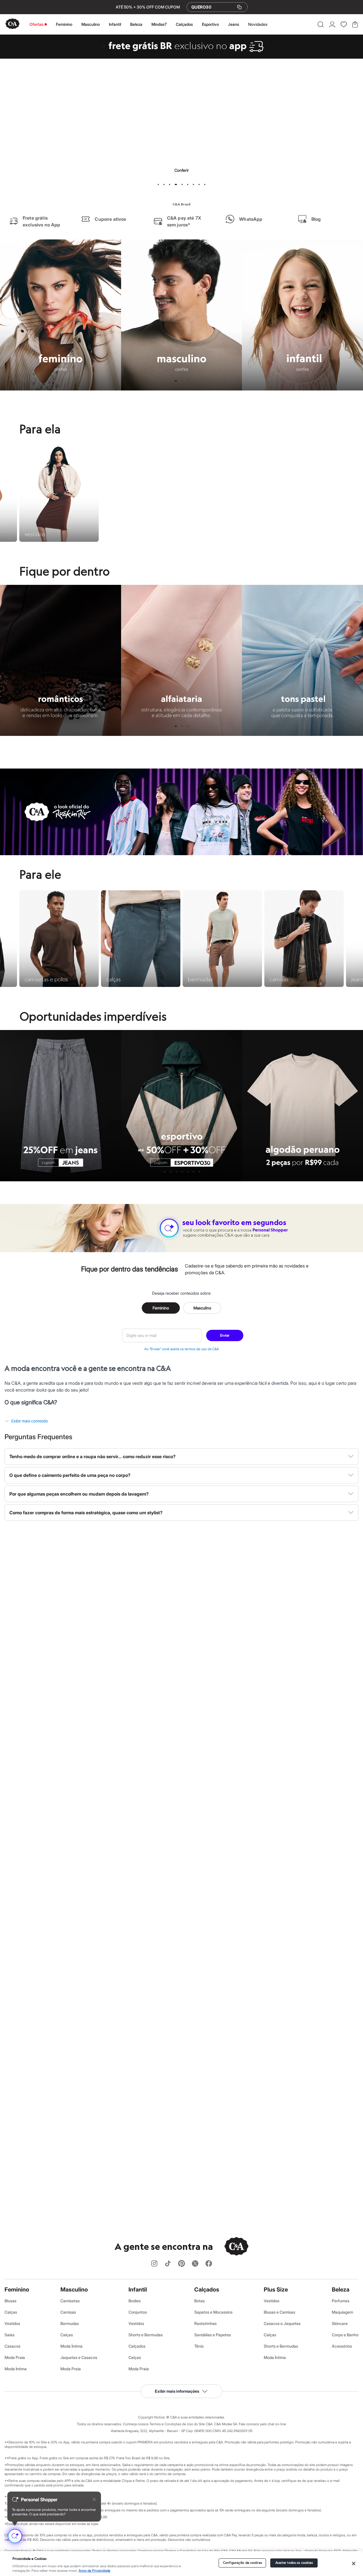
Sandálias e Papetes (213, 2335)
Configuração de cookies (242, 2563)
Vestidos (12, 2323)
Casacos (12, 2346)
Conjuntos (138, 2312)
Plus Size (276, 2290)
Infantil (115, 24)
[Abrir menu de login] (332, 24)
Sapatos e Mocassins (213, 2312)
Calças (11, 2312)
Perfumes (341, 2301)
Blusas (10, 2301)
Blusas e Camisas (279, 2312)
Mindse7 (159, 24)
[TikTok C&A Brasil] (168, 2264)
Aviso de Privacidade (94, 2571)
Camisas (68, 2312)
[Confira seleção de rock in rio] (181, 853)
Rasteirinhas (205, 2323)
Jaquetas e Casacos (79, 2357)
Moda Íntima (16, 2369)
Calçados (184, 24)
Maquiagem (342, 2312)
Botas (200, 2301)
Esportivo (210, 24)
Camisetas (70, 2301)
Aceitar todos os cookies (294, 2563)
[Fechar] (354, 2564)
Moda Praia (15, 2357)
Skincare (340, 2323)
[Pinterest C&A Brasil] (181, 2264)
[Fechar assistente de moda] (94, 2499)
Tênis (199, 2346)
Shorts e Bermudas (146, 2335)
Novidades (258, 24)
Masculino (91, 24)
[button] (321, 24)
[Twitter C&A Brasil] (195, 2264)
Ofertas (36, 24)
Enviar (225, 1335)
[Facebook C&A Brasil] (209, 2264)
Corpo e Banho (345, 2335)
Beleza (136, 24)
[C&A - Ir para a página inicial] (12, 24)
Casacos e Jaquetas (282, 2323)
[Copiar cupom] (239, 7)
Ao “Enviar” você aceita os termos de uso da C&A (182, 1349)
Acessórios (342, 2346)
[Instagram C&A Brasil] (154, 2264)
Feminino (64, 24)
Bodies (135, 2301)
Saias (10, 2335)
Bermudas (70, 2323)
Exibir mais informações (177, 2391)
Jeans (234, 24)
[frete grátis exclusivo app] (181, 57)
